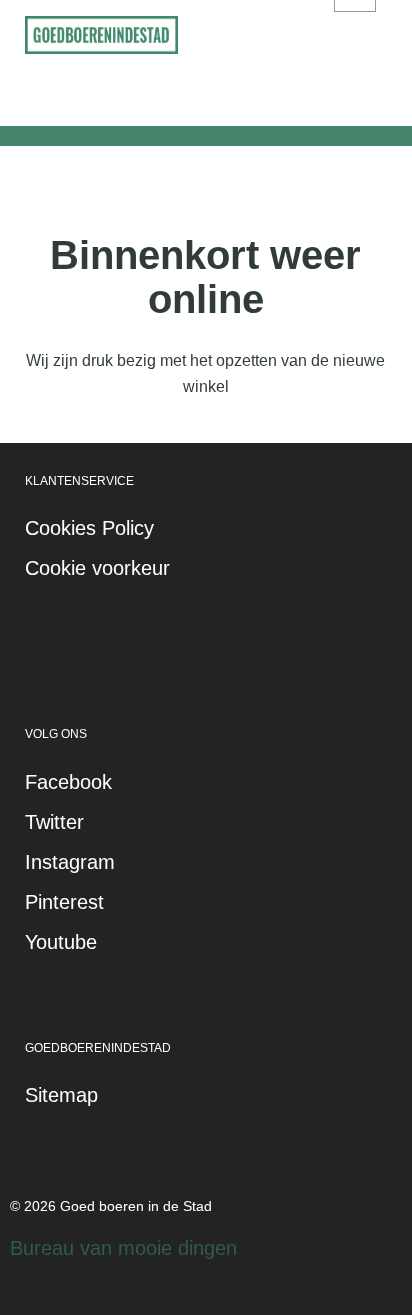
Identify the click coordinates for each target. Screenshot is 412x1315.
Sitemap (61, 1095)
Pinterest (64, 902)
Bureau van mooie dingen (123, 1248)
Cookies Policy (89, 528)
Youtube (61, 942)
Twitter (54, 822)
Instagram (70, 862)
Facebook (68, 782)
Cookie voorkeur (97, 568)
